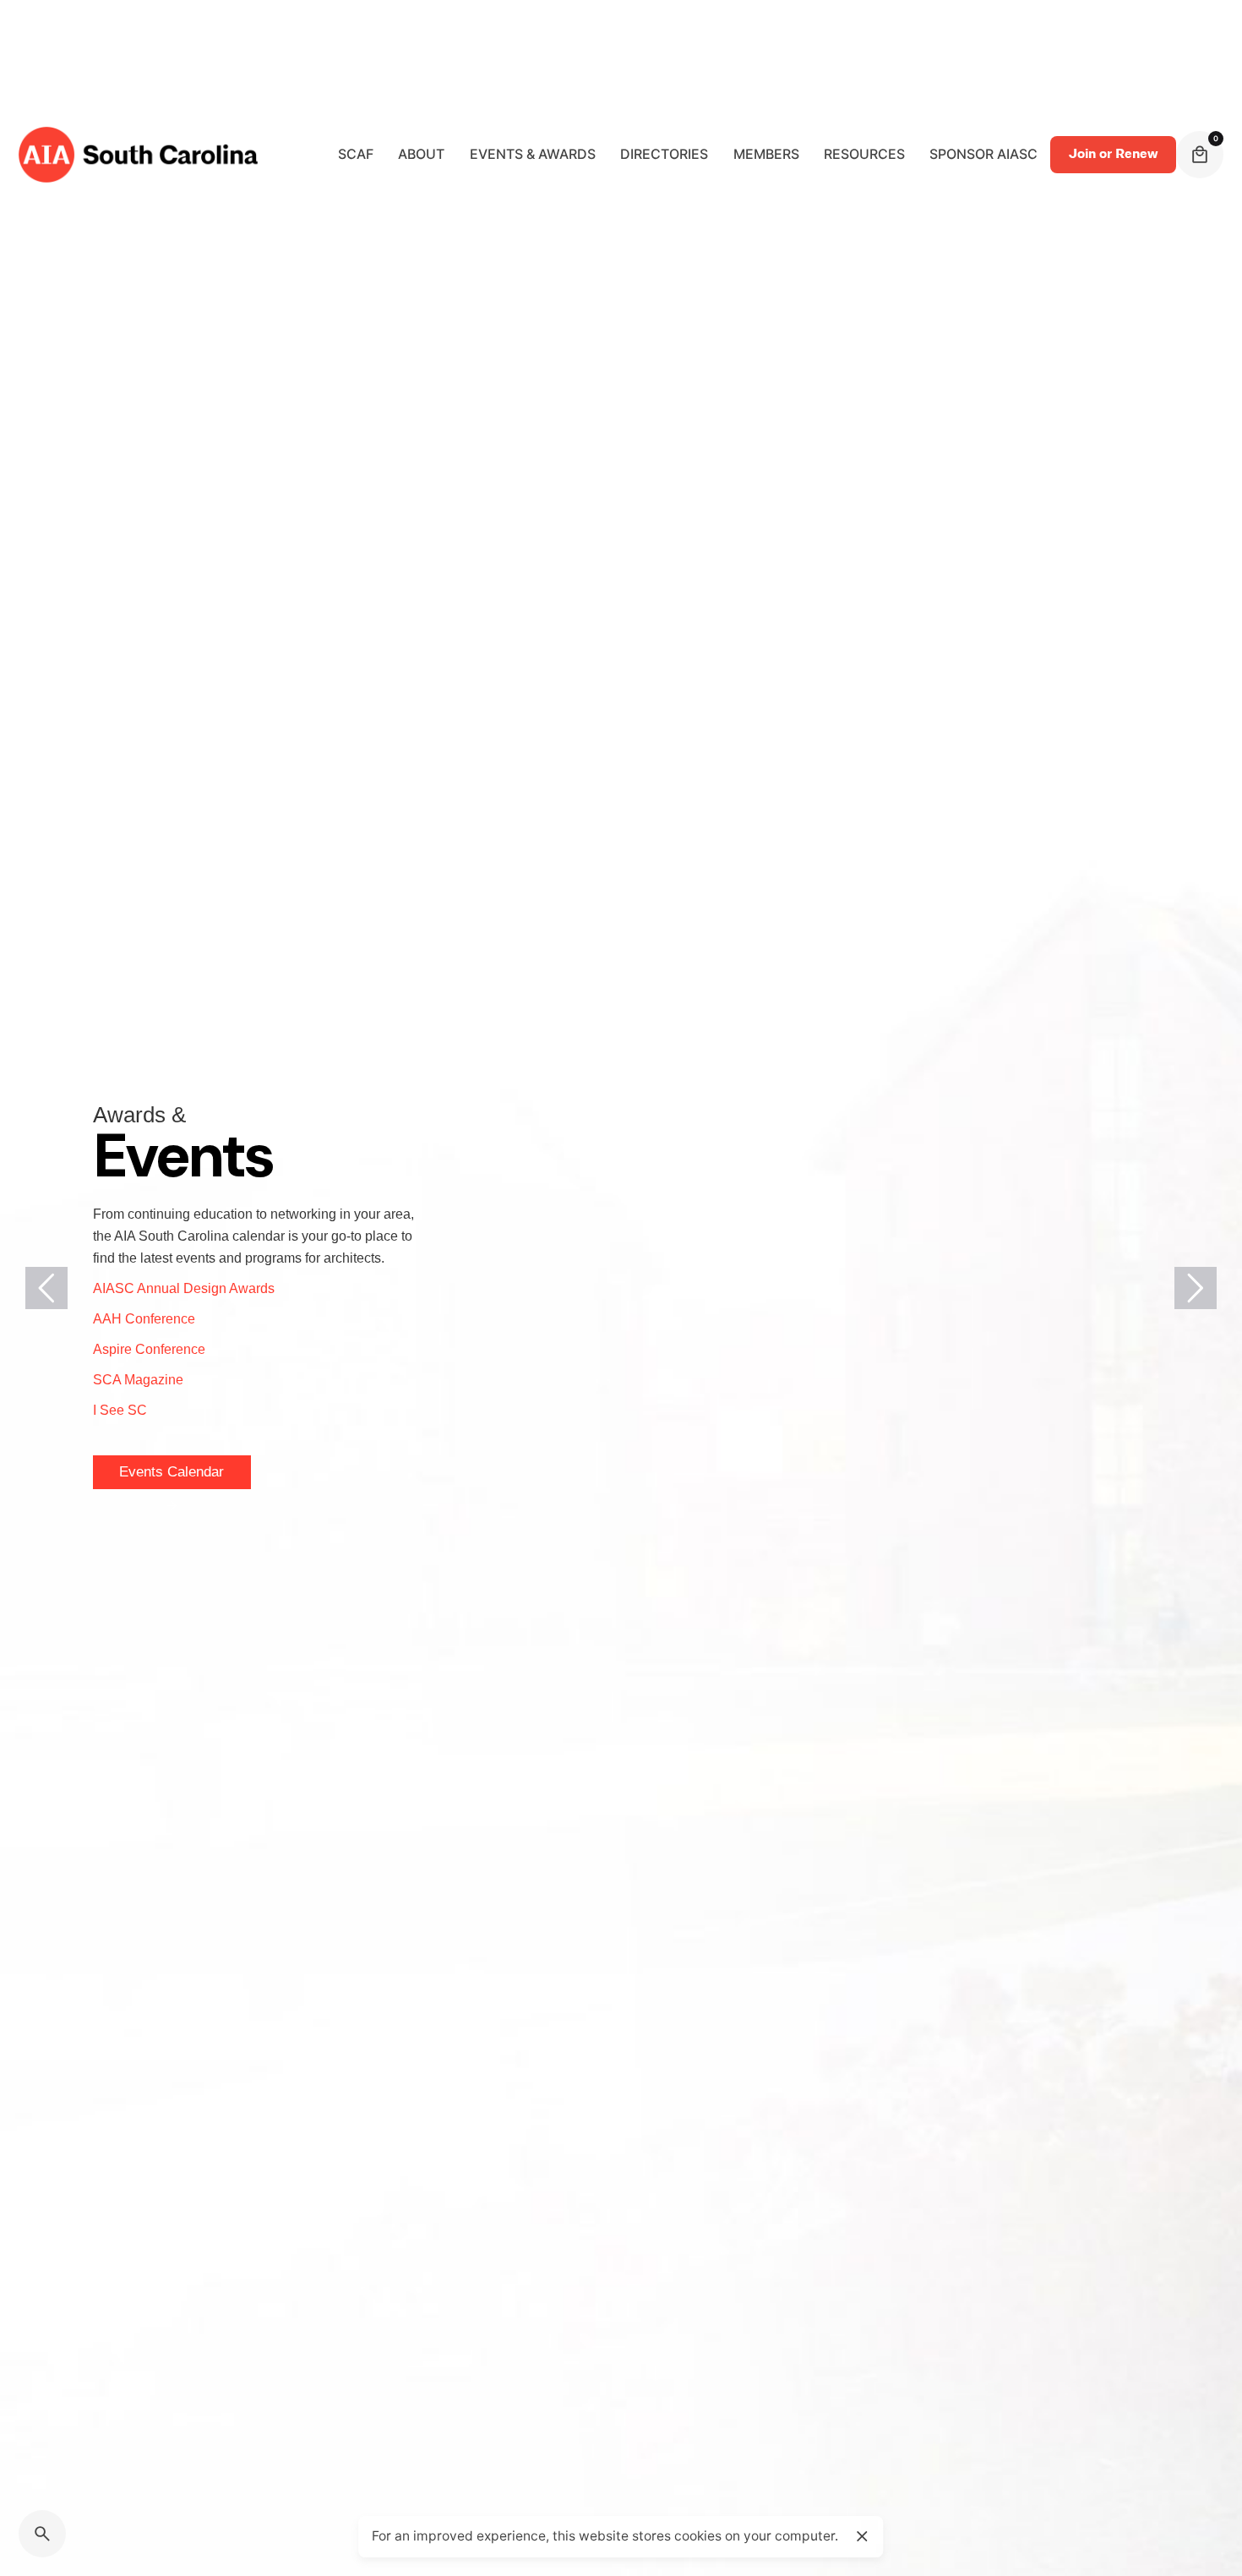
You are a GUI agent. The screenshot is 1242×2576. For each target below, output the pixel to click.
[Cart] (1200, 155)
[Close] (862, 2536)
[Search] (42, 2534)
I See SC (120, 1410)
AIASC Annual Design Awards (184, 1288)
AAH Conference (144, 1319)
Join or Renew (1113, 154)
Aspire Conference (149, 1349)
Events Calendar (172, 1476)
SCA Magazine (138, 1380)
